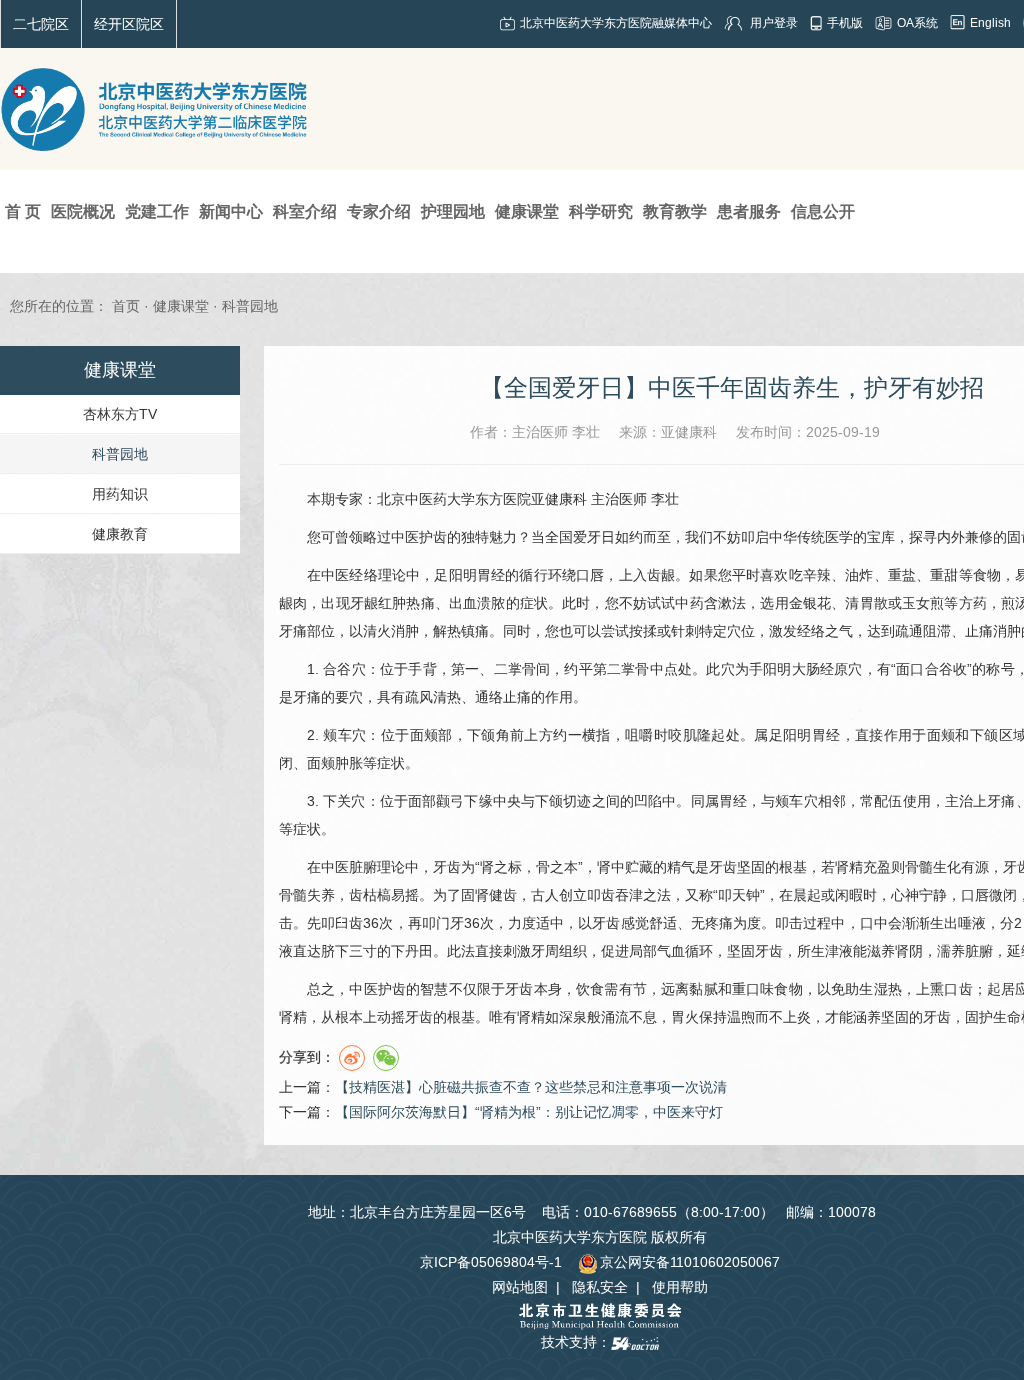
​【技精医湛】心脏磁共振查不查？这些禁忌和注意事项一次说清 (531, 1087)
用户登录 (774, 23)
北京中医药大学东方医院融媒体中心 (616, 23)
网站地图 (520, 1287)
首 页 (23, 211)
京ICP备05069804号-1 (491, 1262)
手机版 (845, 23)
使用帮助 (680, 1287)
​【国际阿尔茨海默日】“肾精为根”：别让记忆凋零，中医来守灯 (529, 1112)
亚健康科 (559, 499)
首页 (126, 306)
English (990, 23)
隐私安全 (600, 1287)
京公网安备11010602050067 (690, 1262)
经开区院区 (129, 24)
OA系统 (917, 23)
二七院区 (41, 24)
